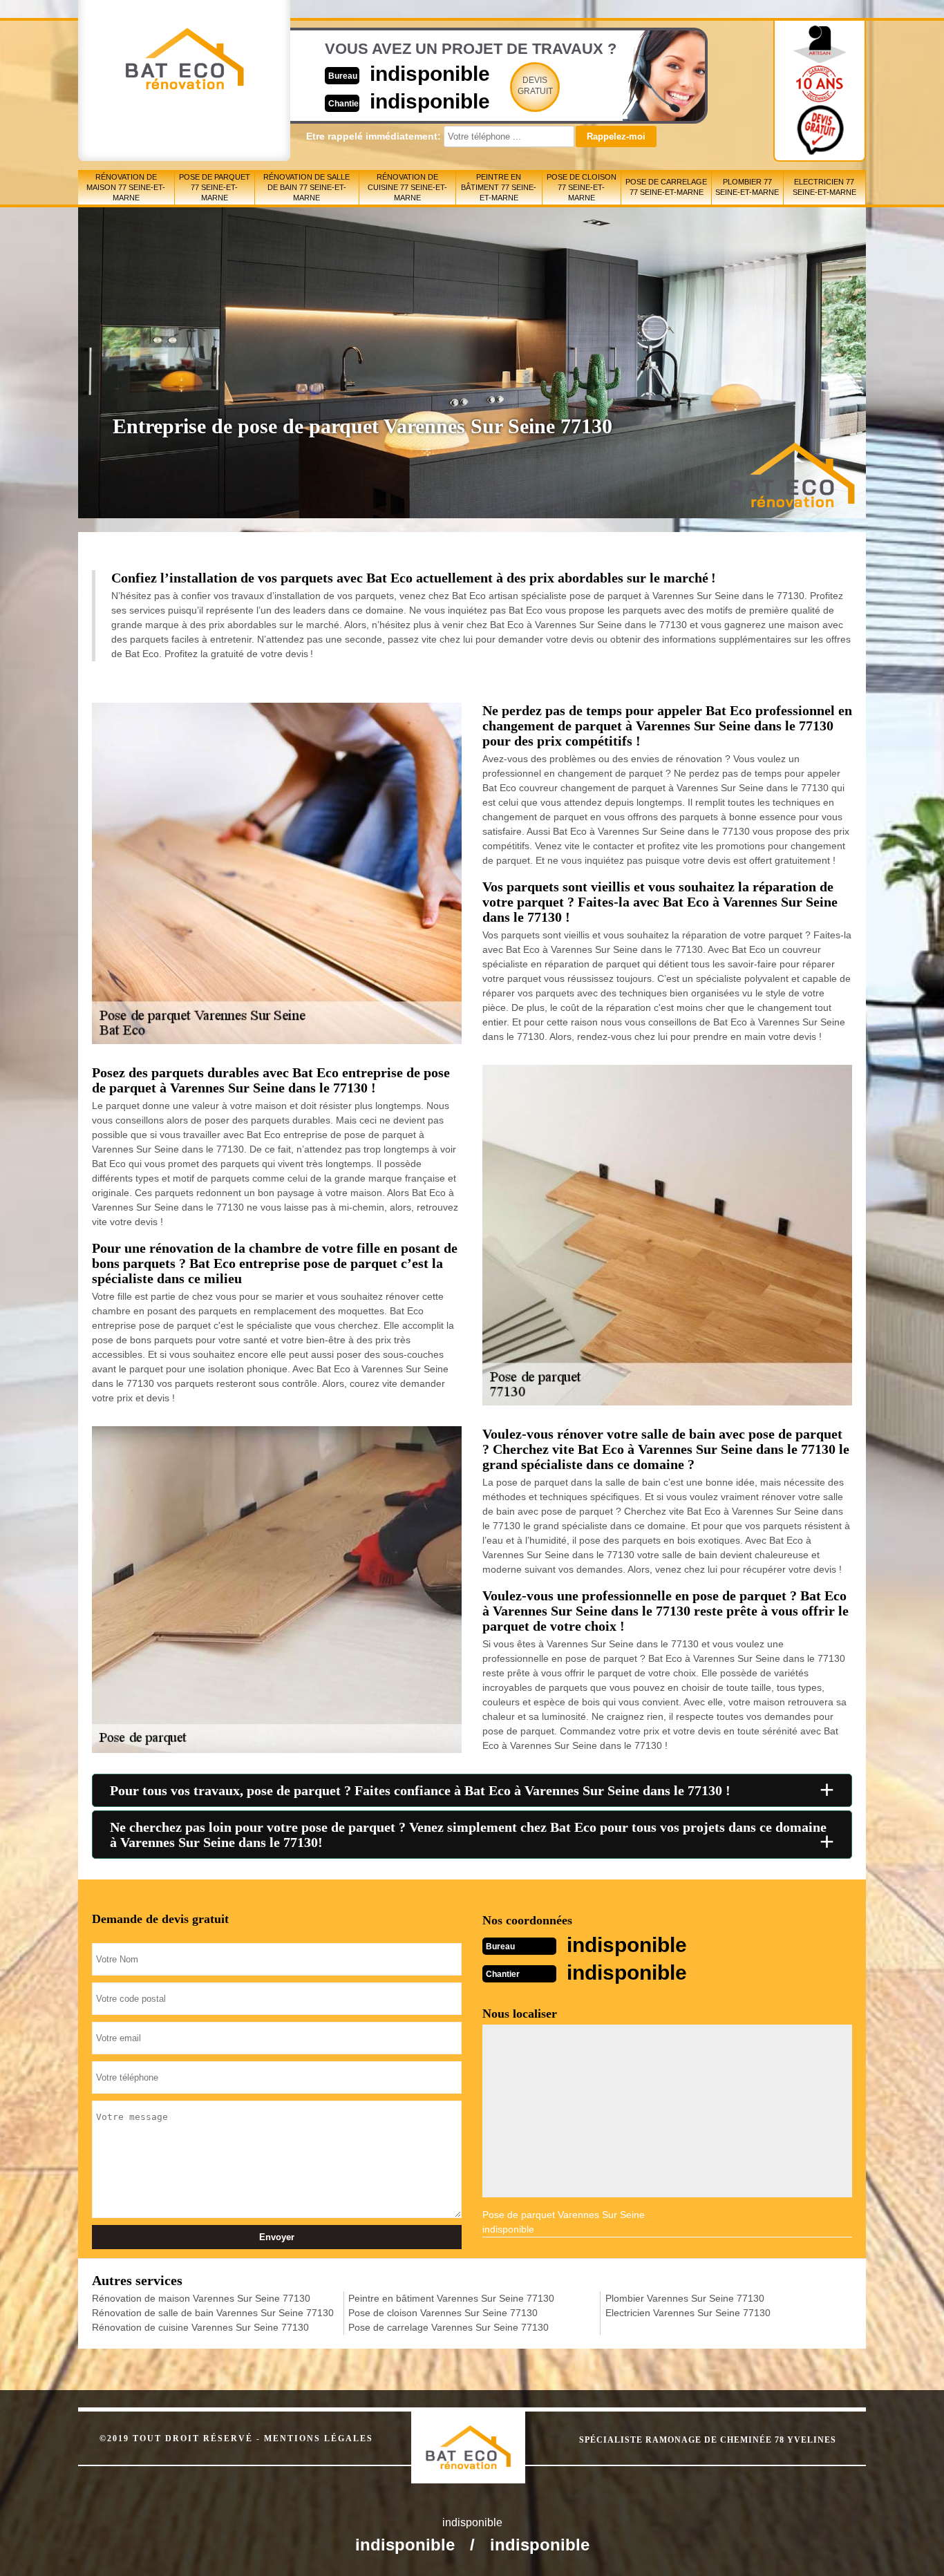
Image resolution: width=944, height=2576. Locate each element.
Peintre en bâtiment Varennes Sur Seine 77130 (451, 2298)
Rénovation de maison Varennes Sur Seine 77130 (201, 2298)
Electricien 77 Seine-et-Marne (824, 187)
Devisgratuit (535, 86)
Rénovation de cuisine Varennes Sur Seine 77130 (200, 2327)
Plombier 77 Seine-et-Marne (747, 187)
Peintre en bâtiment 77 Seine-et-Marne (499, 187)
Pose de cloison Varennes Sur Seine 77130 (443, 2313)
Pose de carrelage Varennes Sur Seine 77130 (449, 2327)
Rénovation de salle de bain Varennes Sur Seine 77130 (213, 2313)
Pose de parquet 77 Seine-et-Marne (215, 187)
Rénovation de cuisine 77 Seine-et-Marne (407, 187)
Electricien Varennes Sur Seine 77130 (688, 2313)
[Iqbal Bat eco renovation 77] (483, 2435)
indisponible (430, 74)
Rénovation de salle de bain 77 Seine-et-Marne (306, 187)
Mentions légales (319, 2438)
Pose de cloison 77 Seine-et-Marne (582, 187)
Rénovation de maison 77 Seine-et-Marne (126, 187)
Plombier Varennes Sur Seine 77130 (685, 2298)
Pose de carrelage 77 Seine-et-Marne (666, 187)
